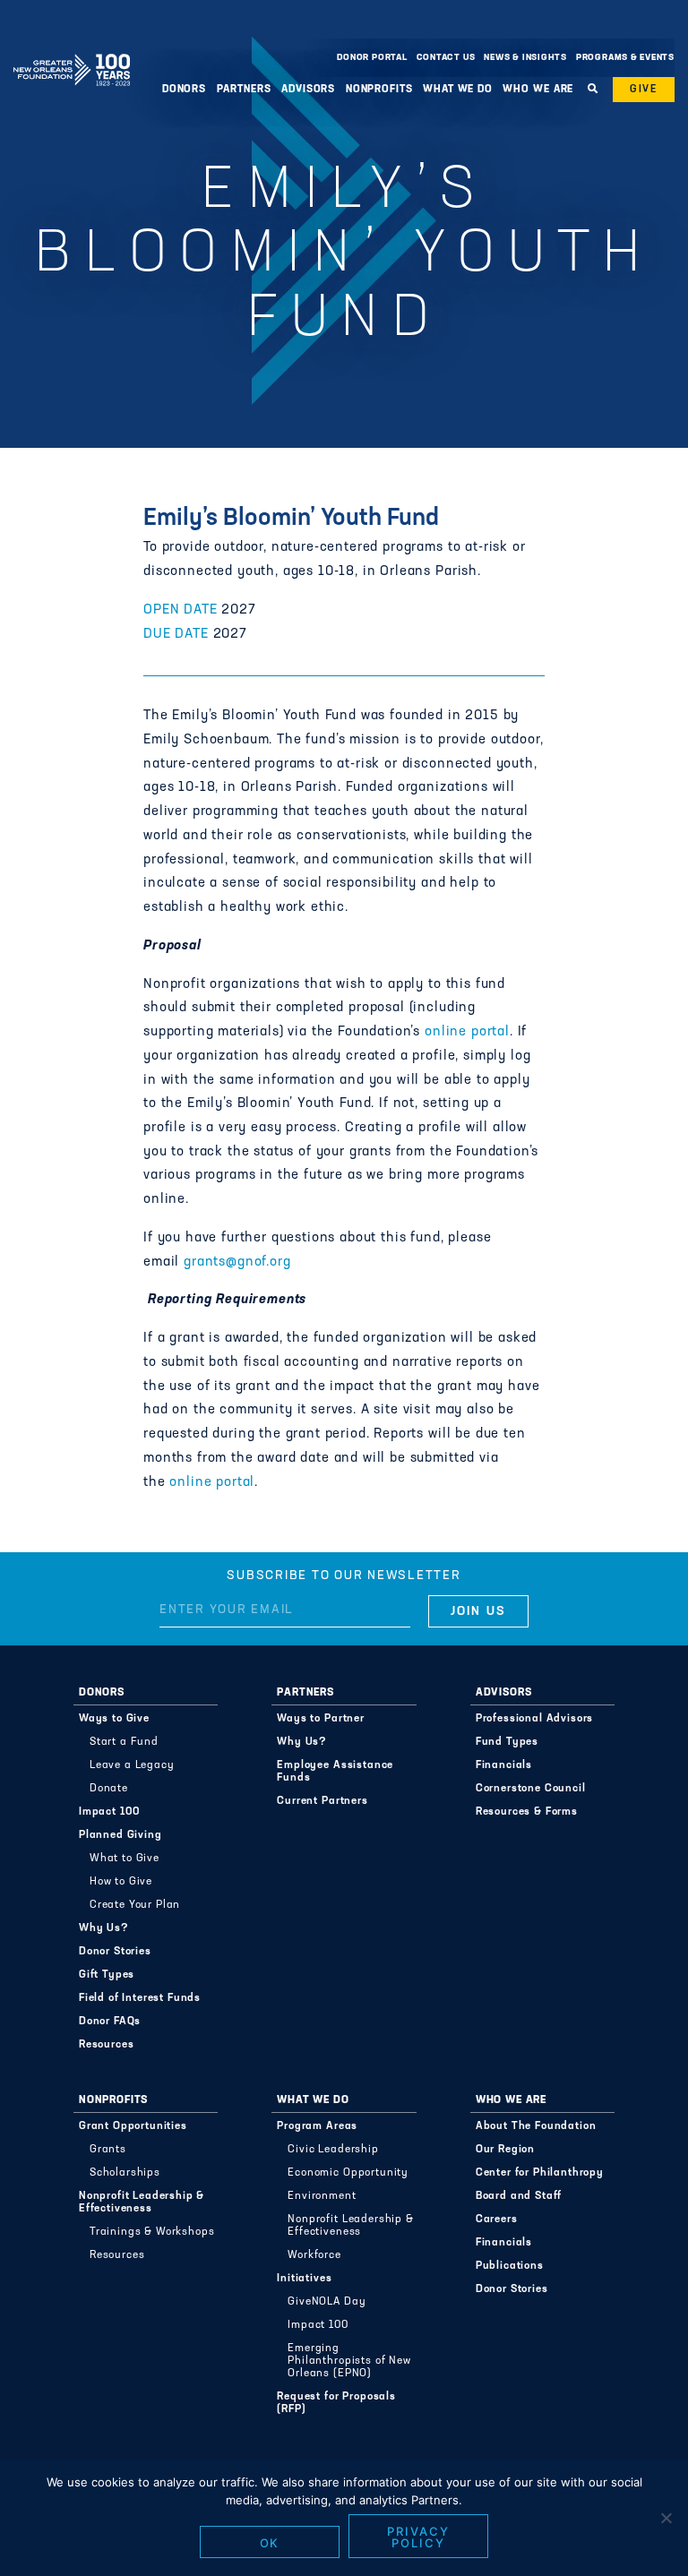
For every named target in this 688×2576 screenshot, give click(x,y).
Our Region (505, 2150)
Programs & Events (625, 58)
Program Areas (317, 2126)
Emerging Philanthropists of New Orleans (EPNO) (349, 2361)
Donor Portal (372, 58)
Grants (108, 2150)
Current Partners (322, 1801)
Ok (270, 2543)
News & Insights (525, 58)
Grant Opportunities (133, 2126)
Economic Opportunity (348, 2173)
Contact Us (446, 58)
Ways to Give (114, 1719)
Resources (107, 2045)
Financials (504, 1765)
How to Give (121, 1882)
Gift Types (107, 1975)
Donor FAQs (110, 2022)
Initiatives (304, 2279)
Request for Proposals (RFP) (336, 2403)
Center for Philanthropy (540, 2173)
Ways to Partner (321, 1719)
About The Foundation (536, 2126)
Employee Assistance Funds (335, 1772)
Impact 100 (110, 1812)
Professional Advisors (535, 1719)
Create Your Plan (135, 1905)
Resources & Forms (527, 1812)
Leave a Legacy (132, 1765)
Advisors (504, 1693)
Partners (305, 1693)
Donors (102, 1693)
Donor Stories (115, 1952)
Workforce (314, 2255)
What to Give (125, 1859)
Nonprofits (113, 2100)
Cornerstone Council (531, 1789)
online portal (467, 1032)
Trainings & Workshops (152, 2232)
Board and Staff (519, 2196)
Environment (322, 2196)
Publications (510, 2266)
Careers (497, 2220)
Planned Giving (120, 1835)
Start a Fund (124, 1742)
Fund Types (507, 1742)
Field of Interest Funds (140, 1998)
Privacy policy (418, 2537)
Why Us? (104, 1928)
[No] (666, 2518)
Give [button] (644, 90)
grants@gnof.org (237, 1262)
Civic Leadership (333, 2150)
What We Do (313, 2100)
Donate (109, 1789)
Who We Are (511, 2100)
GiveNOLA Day (327, 2302)
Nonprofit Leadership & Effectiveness (142, 2202)
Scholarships (125, 2173)
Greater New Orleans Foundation (72, 53)
